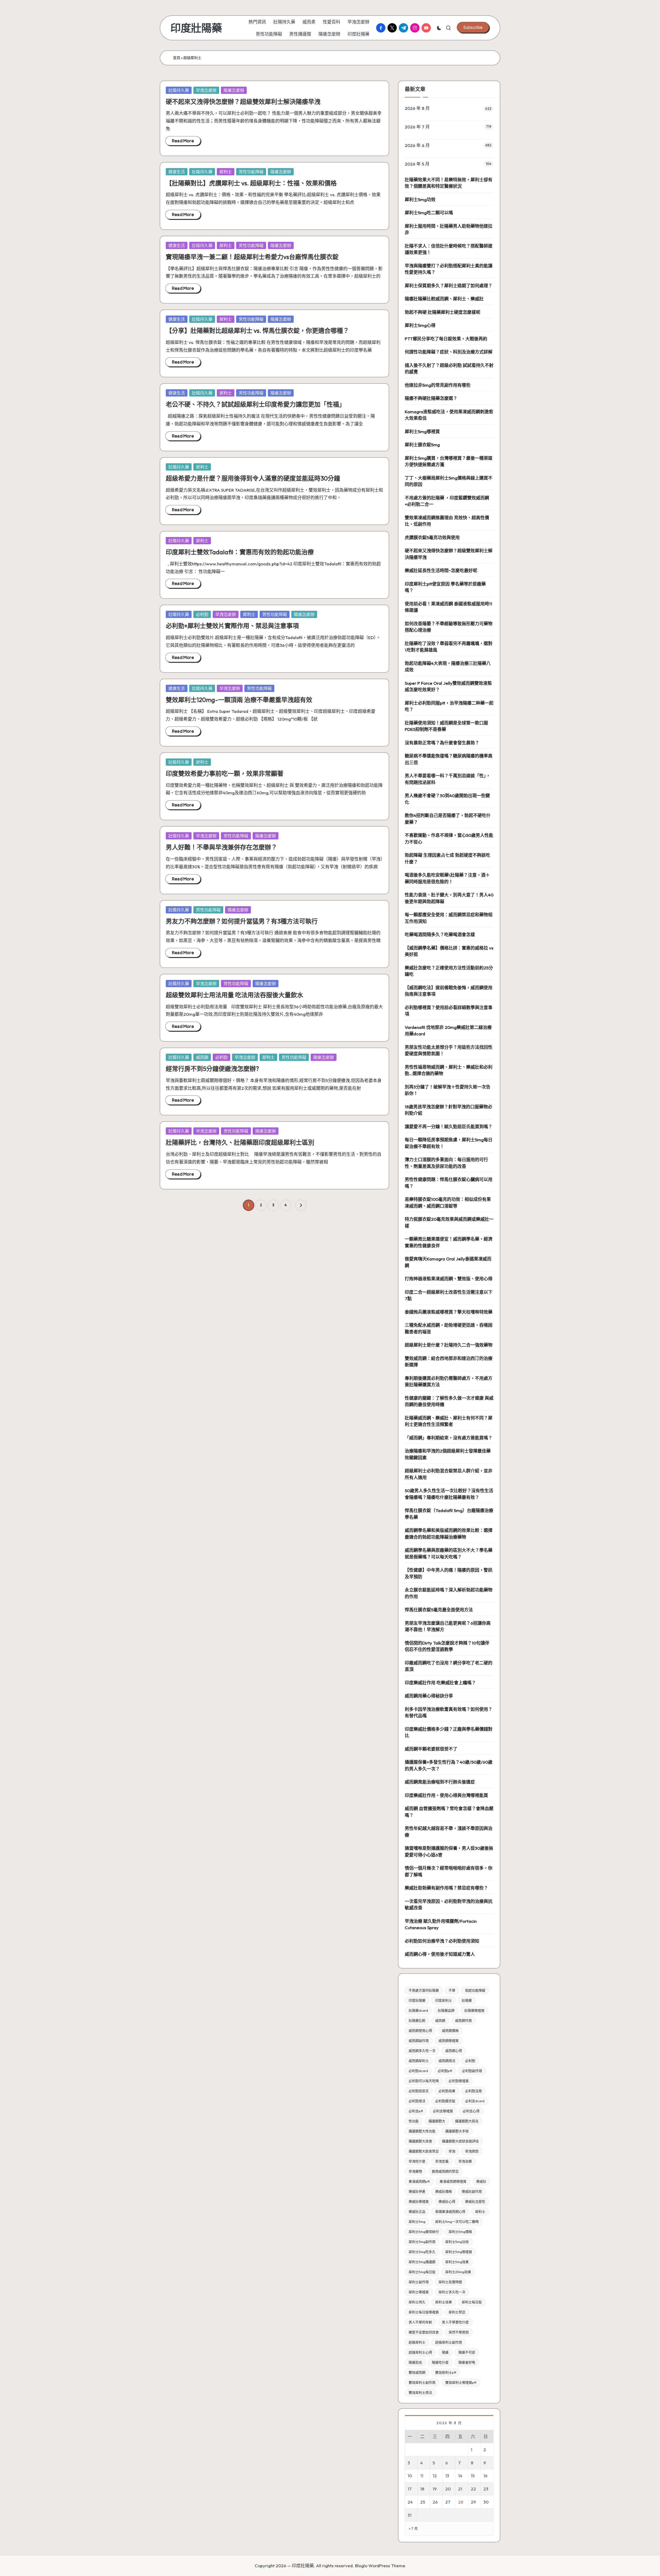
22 (473, 2489)
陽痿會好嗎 (467, 2362)
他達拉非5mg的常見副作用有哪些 (438, 385)
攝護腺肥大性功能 (422, 2131)
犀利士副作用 (419, 2282)
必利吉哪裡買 (443, 2111)
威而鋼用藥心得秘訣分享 (429, 1696)
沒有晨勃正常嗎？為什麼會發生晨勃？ (442, 743)
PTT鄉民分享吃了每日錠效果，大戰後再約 (446, 339)
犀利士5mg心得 (420, 325)
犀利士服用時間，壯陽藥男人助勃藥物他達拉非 (449, 229)
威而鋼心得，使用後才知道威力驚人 (440, 1954)
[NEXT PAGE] (301, 1205)
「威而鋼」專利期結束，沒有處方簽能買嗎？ (449, 1438)
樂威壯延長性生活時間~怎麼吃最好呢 (441, 570)
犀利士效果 (444, 2302)
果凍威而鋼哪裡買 (453, 2181)
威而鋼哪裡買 (449, 2041)
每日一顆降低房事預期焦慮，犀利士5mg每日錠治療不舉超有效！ (449, 1143)
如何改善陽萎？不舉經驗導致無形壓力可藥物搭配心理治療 (449, 627)
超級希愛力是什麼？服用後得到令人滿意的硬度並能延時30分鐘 (253, 478)
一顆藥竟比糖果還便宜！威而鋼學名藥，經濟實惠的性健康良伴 (449, 1242)
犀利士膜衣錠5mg (422, 445)
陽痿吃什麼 (440, 2362)
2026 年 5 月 (417, 164)
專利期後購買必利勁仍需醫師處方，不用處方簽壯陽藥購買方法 (449, 1381)
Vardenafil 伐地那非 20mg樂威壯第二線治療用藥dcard (448, 1031)
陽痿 (445, 2352)
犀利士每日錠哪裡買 (424, 2312)
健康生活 (177, 172)
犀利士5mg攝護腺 (422, 2262)
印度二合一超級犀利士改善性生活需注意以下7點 (449, 1295)
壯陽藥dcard (418, 2010)
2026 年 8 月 (417, 108)
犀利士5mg (417, 2222)
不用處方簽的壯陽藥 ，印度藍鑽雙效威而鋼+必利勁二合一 (447, 501)
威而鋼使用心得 (420, 2030)
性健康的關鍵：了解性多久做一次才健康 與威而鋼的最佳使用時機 (449, 1401)
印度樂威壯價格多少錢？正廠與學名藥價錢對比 (449, 1732)
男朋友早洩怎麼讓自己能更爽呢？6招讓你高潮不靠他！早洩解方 (448, 1626)
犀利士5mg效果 (457, 2262)
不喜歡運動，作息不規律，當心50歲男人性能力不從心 (449, 839)
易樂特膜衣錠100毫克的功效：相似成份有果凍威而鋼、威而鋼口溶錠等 (448, 1203)
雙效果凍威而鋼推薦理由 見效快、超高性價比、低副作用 (447, 521)
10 (410, 2476)
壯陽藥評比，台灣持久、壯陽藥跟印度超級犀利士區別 (240, 1142)
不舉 (452, 1990)
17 (410, 2489)
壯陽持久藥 (179, 90)
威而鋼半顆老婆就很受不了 (431, 1749)
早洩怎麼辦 (206, 90)
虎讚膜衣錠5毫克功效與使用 (432, 537)
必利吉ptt (416, 2111)
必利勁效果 (447, 2091)
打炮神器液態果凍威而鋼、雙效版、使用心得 (449, 1279)
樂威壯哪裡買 (419, 2201)
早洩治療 (465, 2161)
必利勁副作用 (472, 2071)
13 (447, 2476)
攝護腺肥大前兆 (467, 2121)
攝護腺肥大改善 (420, 2141)
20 (448, 2489)
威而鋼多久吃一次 (422, 2051)
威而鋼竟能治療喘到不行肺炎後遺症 (440, 1782)
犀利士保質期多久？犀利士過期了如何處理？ (449, 286)
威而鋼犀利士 (419, 2061)
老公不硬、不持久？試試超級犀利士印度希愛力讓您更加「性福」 (255, 404)
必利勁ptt (445, 2071)
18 (422, 2489)
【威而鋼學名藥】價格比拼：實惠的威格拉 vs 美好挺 (449, 951)
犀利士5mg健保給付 (424, 2232)
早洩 (452, 2151)
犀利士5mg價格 (460, 2232)
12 (435, 2476)
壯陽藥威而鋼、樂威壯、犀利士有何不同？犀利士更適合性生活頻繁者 (449, 1421)
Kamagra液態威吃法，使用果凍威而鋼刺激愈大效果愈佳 (449, 415)
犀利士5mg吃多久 (422, 2252)
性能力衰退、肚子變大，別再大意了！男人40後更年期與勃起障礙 (449, 898)
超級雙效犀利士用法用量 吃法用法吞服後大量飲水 (234, 995)
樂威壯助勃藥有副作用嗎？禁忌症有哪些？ (446, 1888)
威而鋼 (202, 1057)
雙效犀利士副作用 (422, 2382)
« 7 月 (413, 2528)
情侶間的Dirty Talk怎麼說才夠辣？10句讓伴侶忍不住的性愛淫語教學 (447, 1646)
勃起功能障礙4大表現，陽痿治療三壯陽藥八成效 (448, 667)
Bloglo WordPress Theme (380, 2566)
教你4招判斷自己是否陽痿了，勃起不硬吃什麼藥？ (448, 819)
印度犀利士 (444, 2000)
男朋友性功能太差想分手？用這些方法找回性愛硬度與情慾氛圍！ (449, 1050)
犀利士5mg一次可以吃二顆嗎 (457, 2222)
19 (435, 2489)
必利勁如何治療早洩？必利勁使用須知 (442, 1941)
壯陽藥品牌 (446, 2010)
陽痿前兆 (415, 2362)
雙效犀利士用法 (420, 2392)
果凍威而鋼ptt (419, 2181)
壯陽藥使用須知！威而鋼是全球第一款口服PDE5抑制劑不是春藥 (446, 726)
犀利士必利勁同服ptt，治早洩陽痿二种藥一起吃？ (449, 706)
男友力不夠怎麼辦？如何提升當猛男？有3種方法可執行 (242, 921)
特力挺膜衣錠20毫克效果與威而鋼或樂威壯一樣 (449, 1222)
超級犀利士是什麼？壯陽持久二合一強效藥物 (449, 1345)
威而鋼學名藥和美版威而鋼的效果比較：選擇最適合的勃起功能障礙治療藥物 (449, 1534)
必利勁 (202, 614)
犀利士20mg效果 (458, 2272)
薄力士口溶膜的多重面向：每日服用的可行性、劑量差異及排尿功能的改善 (446, 1163)
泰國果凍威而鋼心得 (450, 2211)
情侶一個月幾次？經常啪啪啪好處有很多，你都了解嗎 (449, 1871)
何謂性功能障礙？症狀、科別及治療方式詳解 (449, 352)
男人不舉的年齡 (420, 2322)
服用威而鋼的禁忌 (445, 2171)
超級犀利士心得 (420, 2352)
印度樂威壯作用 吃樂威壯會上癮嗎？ (440, 1683)
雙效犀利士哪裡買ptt (461, 2382)
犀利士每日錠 (472, 2302)
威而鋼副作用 (419, 2041)
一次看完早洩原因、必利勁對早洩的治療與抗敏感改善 (449, 1905)
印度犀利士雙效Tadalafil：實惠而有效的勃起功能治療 (240, 552)
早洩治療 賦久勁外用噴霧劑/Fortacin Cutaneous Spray (441, 1924)
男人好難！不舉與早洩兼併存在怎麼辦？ (221, 847)
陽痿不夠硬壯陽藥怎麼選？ (431, 398)
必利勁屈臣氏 (419, 2091)
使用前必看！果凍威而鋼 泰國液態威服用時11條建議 (448, 607)
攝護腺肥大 (437, 2121)
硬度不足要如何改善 (424, 2332)
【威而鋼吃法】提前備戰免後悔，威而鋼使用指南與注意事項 (449, 991)
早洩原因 (472, 2151)
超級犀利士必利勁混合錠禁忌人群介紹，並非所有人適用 (449, 1474)
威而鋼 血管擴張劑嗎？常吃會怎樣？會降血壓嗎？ (449, 1812)
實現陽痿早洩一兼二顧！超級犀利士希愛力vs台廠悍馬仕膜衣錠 (252, 257)
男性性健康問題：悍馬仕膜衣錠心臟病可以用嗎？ (449, 1183)
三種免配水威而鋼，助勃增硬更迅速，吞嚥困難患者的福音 (449, 1328)
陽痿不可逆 (467, 2352)
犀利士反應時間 (450, 2282)
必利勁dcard (418, 2071)
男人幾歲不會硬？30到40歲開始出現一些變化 (447, 799)
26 (435, 2502)
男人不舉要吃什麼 (455, 2322)
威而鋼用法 (447, 2061)
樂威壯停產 (417, 2191)
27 (448, 2502)
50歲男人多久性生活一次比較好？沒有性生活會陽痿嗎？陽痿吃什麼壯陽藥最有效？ (449, 1494)
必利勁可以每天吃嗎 (424, 2081)
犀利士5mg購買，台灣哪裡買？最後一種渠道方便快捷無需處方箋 (449, 461)
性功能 (414, 2121)
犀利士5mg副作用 (422, 2242)
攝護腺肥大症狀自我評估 (460, 2141)
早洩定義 (442, 2161)
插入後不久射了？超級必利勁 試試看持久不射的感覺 (449, 369)
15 (473, 2476)
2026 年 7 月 (417, 127)
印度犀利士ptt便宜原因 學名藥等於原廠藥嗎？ (445, 587)
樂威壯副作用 (472, 2191)
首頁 (177, 58)
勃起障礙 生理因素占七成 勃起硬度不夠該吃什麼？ (447, 858)
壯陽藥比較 (417, 2020)
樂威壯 (481, 2181)
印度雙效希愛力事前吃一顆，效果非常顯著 (225, 773)
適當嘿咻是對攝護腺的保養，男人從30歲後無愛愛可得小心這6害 (449, 1851)
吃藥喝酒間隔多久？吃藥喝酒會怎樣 (440, 934)
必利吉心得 (471, 2111)
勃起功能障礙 (475, 1990)
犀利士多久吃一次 (452, 2292)
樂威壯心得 (447, 2201)
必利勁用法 (417, 2101)
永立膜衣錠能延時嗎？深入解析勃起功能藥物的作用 (449, 1593)
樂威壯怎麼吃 (475, 2201)
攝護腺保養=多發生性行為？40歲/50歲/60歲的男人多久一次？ (449, 1765)
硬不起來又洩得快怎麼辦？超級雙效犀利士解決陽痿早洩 (243, 102)
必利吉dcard (475, 2101)
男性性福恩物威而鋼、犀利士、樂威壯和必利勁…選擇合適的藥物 (449, 1070)
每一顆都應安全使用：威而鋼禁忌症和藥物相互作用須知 (449, 918)
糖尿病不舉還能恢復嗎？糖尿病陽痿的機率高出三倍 (449, 759)
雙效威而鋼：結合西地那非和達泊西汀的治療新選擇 (449, 1362)
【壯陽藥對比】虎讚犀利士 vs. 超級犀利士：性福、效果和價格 (251, 183)
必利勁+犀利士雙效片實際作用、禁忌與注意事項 (232, 626)
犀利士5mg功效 (420, 199)
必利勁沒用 (473, 2091)
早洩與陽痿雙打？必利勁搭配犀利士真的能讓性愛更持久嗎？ (449, 269)
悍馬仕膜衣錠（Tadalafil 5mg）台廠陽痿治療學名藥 (449, 1514)
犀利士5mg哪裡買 (422, 431)
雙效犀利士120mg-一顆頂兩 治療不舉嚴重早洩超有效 (239, 700)
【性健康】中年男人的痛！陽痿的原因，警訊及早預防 (449, 1573)
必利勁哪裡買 (459, 2081)
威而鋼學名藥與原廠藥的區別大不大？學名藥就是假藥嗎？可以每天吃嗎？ (449, 1553)
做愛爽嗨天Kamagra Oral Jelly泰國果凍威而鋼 (448, 1262)
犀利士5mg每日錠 (422, 2272)
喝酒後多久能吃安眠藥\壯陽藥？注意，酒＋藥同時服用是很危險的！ (447, 878)
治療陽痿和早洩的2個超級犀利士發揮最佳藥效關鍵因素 (448, 1454)
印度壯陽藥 (196, 28)
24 (410, 2502)
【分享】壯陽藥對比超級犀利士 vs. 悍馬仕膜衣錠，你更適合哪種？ (257, 331)
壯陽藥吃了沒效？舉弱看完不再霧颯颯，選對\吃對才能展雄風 (449, 647)
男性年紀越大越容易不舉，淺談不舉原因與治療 (449, 1832)
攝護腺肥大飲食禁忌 (424, 2151)
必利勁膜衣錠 (445, 2101)
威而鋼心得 (454, 2051)
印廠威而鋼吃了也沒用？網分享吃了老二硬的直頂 (449, 1666)
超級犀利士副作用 (449, 2342)
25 (423, 2502)
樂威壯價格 (444, 2191)
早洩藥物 (415, 2171)
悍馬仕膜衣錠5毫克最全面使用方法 (439, 1610)
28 (461, 2502)
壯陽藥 (467, 2000)
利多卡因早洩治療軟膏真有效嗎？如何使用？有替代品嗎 (449, 1712)
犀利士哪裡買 (419, 2292)
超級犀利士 (417, 2342)
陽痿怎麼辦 (234, 90)
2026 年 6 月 (417, 145)
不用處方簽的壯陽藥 (424, 1990)
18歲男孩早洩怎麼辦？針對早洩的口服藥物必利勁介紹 (448, 1110)
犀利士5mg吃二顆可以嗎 (429, 213)
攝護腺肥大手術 (457, 2131)
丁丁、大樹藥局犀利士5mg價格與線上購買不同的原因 (449, 481)
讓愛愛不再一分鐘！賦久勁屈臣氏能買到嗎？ (449, 1126)
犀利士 (226, 172)
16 (485, 2476)
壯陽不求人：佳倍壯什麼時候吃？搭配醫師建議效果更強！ (449, 249)
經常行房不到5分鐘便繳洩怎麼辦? (212, 1069)
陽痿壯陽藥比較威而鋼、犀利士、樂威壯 (444, 299)
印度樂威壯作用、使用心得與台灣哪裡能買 (446, 1795)
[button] (473, 27)
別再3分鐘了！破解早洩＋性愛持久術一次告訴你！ (448, 1090)
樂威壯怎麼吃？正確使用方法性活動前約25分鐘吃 (449, 971)
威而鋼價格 (450, 2030)
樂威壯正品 (417, 2211)
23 (486, 2489)
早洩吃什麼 (417, 2161)
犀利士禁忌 (457, 2312)
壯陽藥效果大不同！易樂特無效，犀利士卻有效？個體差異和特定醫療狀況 (449, 183)
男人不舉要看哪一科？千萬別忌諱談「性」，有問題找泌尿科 (448, 779)
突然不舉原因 (459, 2332)
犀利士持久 (417, 2302)
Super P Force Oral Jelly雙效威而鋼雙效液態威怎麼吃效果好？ (448, 686)
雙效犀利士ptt (446, 2372)
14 (460, 2476)
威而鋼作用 (463, 2020)
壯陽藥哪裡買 (474, 2010)
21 (460, 2489)
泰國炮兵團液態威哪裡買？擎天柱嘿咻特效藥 (449, 1312)
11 (422, 2476)
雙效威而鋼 (417, 2372)
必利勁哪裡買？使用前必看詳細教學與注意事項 (449, 1011)
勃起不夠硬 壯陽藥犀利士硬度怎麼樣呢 (443, 312)
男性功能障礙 (251, 172)
